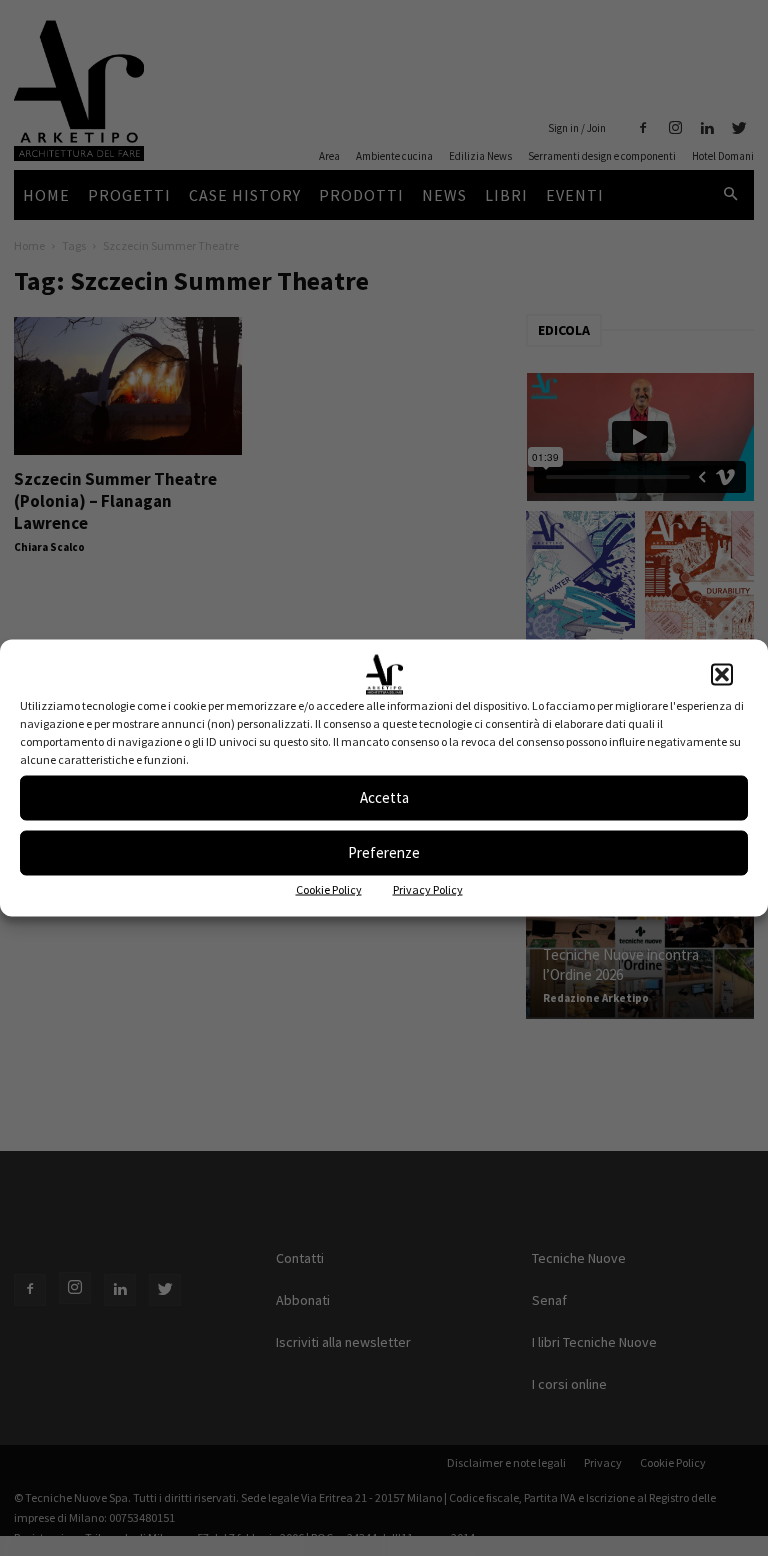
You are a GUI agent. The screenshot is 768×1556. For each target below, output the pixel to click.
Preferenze (384, 852)
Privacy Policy (428, 888)
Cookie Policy (329, 888)
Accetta (384, 797)
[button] (722, 674)
